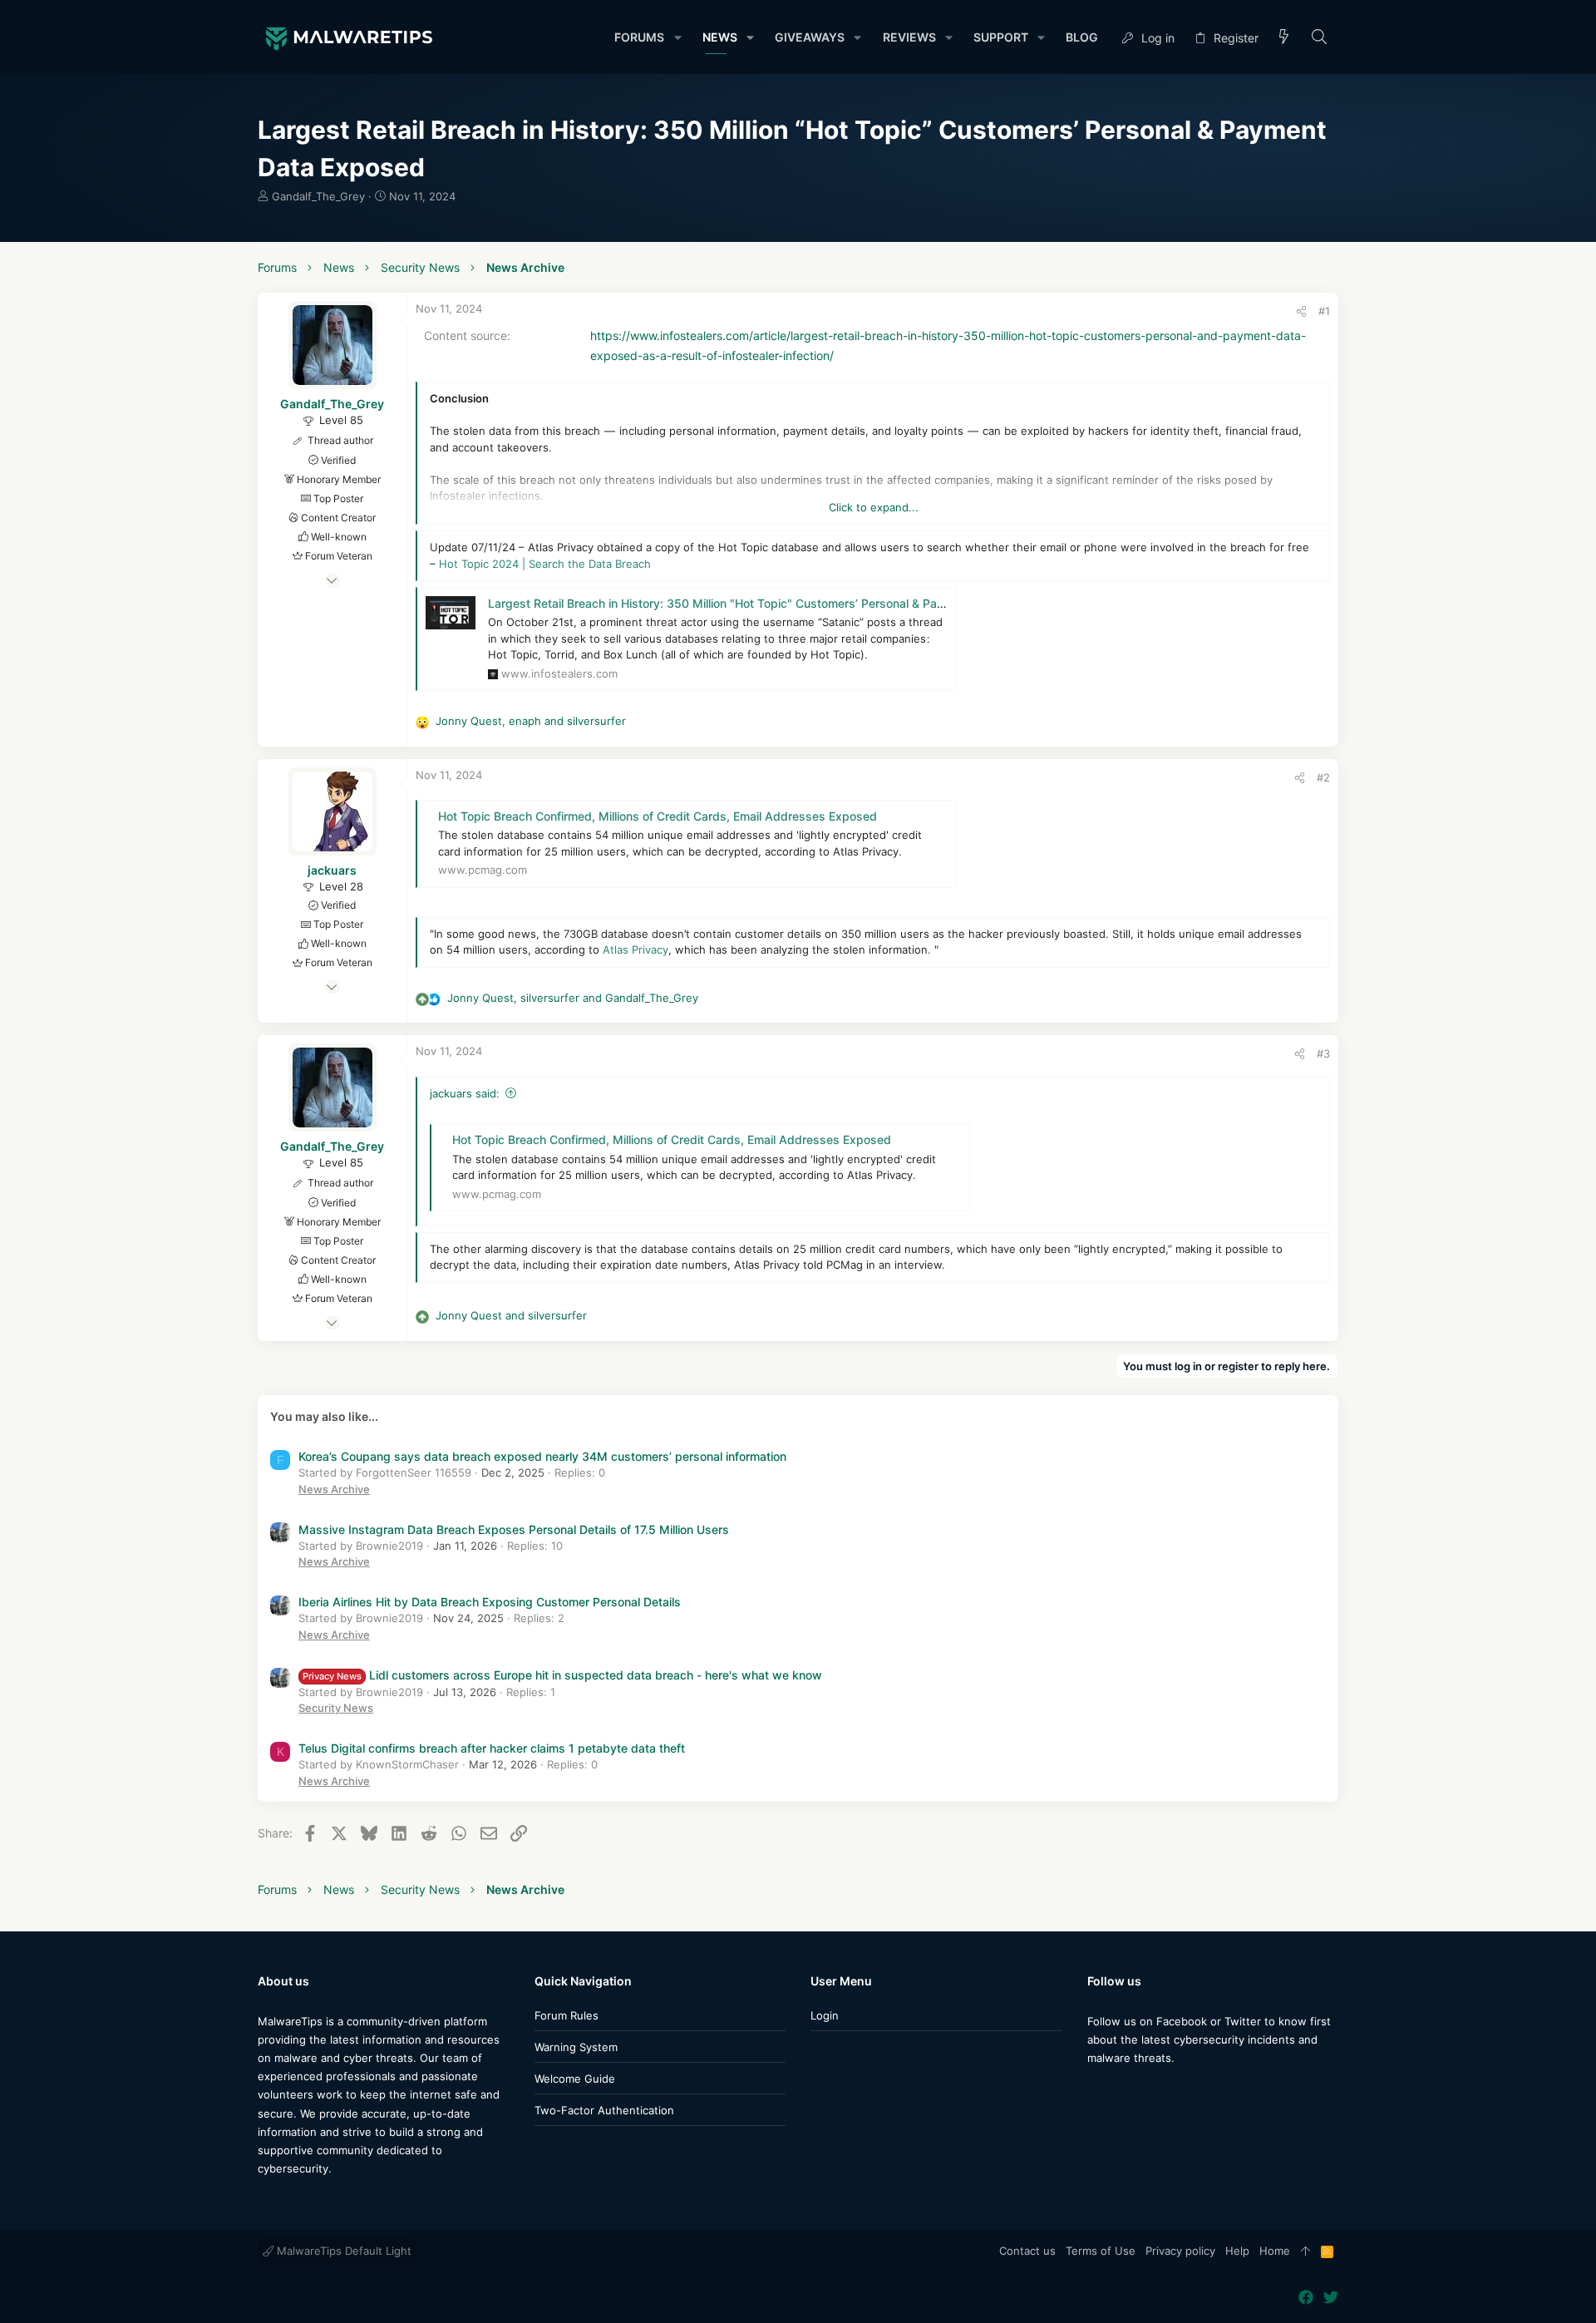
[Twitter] (1120, 2091)
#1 (1324, 311)
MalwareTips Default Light (342, 2251)
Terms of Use (1101, 2251)
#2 (1323, 777)
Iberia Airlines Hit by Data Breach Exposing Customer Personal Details (490, 1602)
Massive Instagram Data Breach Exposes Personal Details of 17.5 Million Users (514, 1529)
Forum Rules (566, 2015)
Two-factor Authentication (604, 2110)
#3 (1323, 1053)
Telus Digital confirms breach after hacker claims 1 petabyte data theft (492, 1748)
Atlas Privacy (634, 949)
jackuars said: (465, 1093)
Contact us (1027, 2251)
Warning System (576, 2047)
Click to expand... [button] (874, 507)
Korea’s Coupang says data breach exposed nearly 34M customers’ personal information (542, 1456)
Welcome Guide (575, 2079)
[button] (677, 37)
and (511, 1315)
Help (1237, 2251)
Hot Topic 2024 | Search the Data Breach (545, 564)
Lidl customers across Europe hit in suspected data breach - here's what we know (562, 1675)
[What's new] (1284, 38)
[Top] (1305, 2251)
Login (825, 2015)
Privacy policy (1180, 2251)
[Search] (1320, 38)
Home (1275, 2251)
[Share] (1301, 311)
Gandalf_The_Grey (318, 196)
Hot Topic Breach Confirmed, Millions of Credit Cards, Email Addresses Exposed (658, 816)
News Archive (334, 1489)
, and (531, 721)
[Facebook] (1095, 2091)
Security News (336, 1708)
